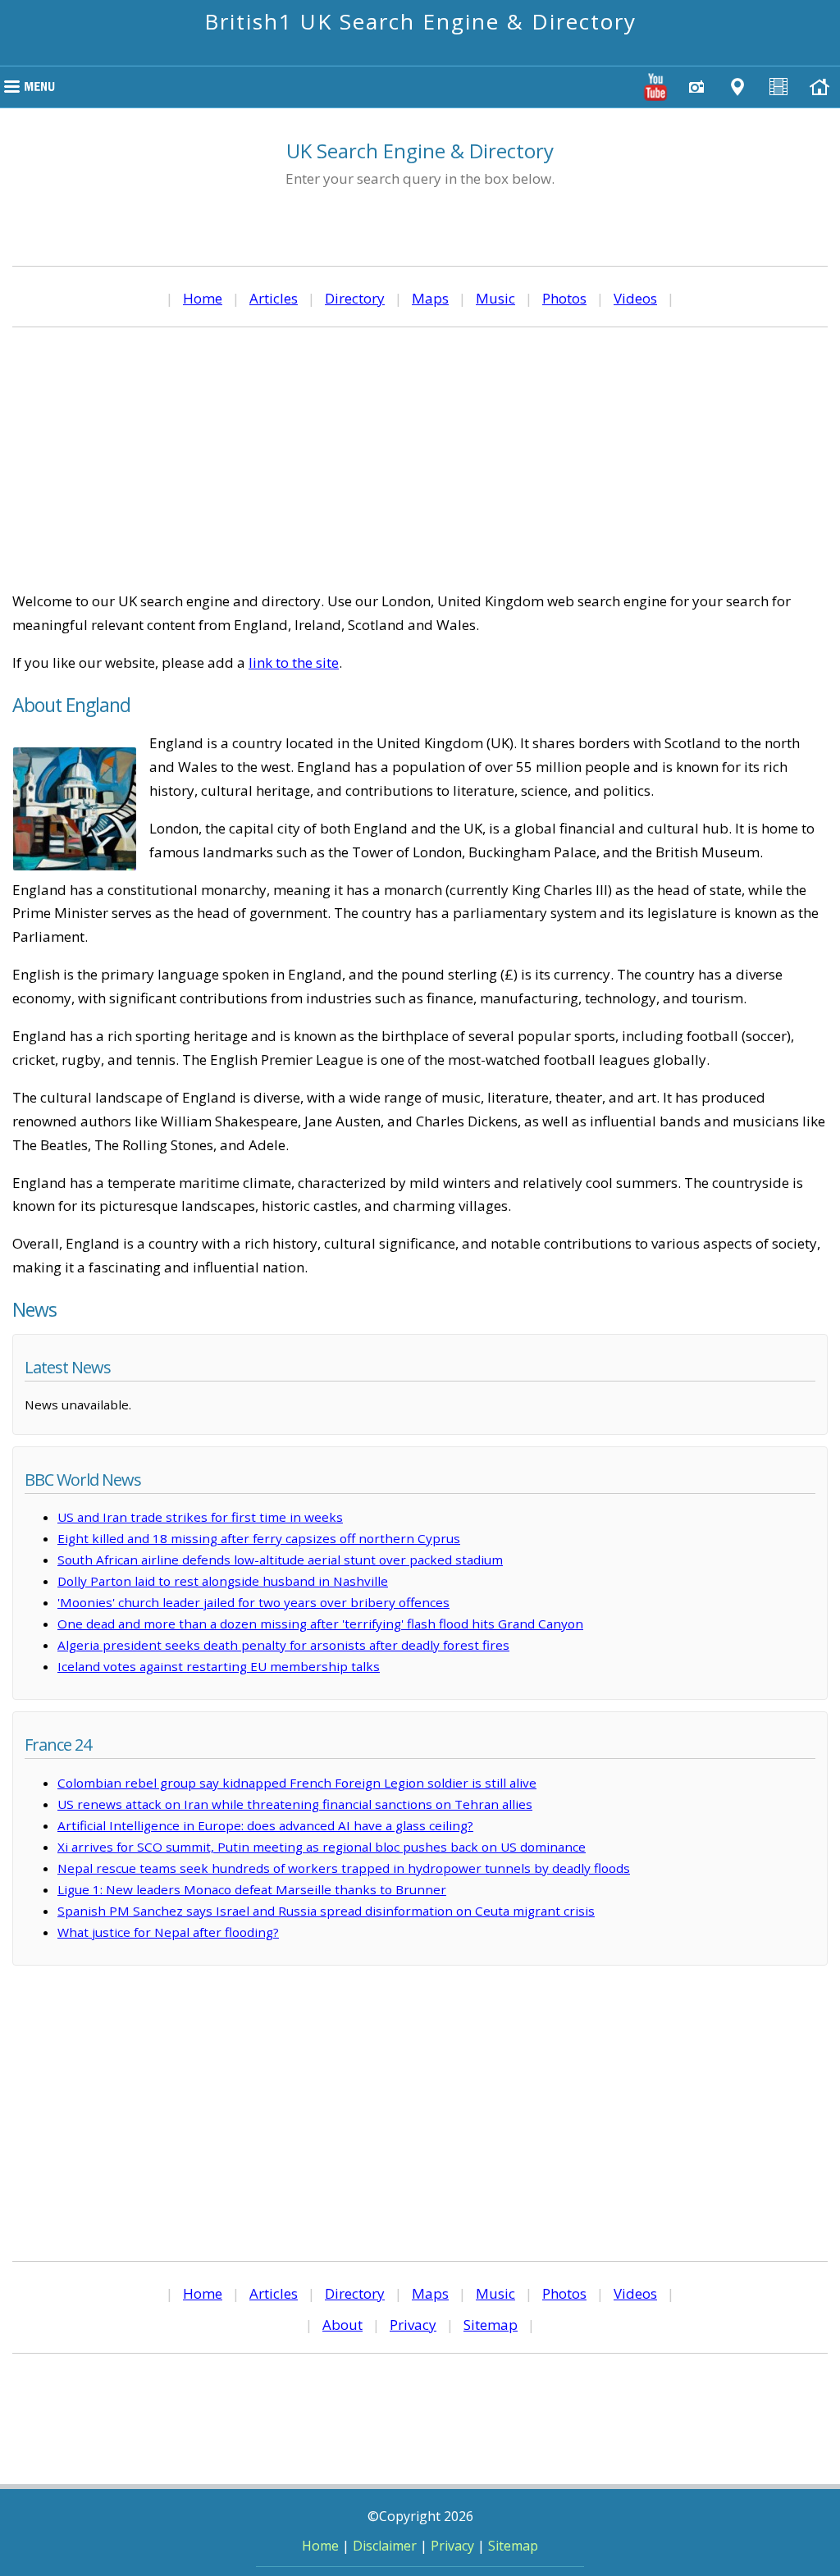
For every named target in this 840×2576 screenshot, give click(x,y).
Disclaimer (385, 2546)
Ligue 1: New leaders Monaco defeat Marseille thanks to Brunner (252, 1889)
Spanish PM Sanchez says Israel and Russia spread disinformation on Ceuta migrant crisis (326, 1911)
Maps (430, 298)
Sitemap (491, 2325)
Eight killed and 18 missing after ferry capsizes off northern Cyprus (259, 1538)
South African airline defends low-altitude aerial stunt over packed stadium (280, 1560)
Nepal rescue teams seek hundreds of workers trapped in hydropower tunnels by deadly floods (344, 1868)
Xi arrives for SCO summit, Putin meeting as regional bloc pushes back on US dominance (322, 1847)
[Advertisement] (420, 459)
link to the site (294, 662)
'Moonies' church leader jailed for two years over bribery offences (253, 1602)
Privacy (413, 2325)
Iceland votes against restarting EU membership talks (219, 1666)
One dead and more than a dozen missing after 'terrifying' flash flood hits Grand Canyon (320, 1624)
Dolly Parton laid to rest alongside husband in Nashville (223, 1581)
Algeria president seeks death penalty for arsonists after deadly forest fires (283, 1645)
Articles (274, 298)
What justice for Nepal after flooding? (168, 1932)
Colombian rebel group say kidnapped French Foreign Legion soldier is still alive (297, 1783)
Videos (635, 298)
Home (203, 298)
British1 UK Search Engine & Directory (420, 21)
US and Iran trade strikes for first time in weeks (200, 1517)
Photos (564, 298)
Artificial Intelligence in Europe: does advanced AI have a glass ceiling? (265, 1825)
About (342, 2325)
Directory (355, 298)
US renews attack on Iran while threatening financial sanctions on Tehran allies (295, 1804)
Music (495, 298)
